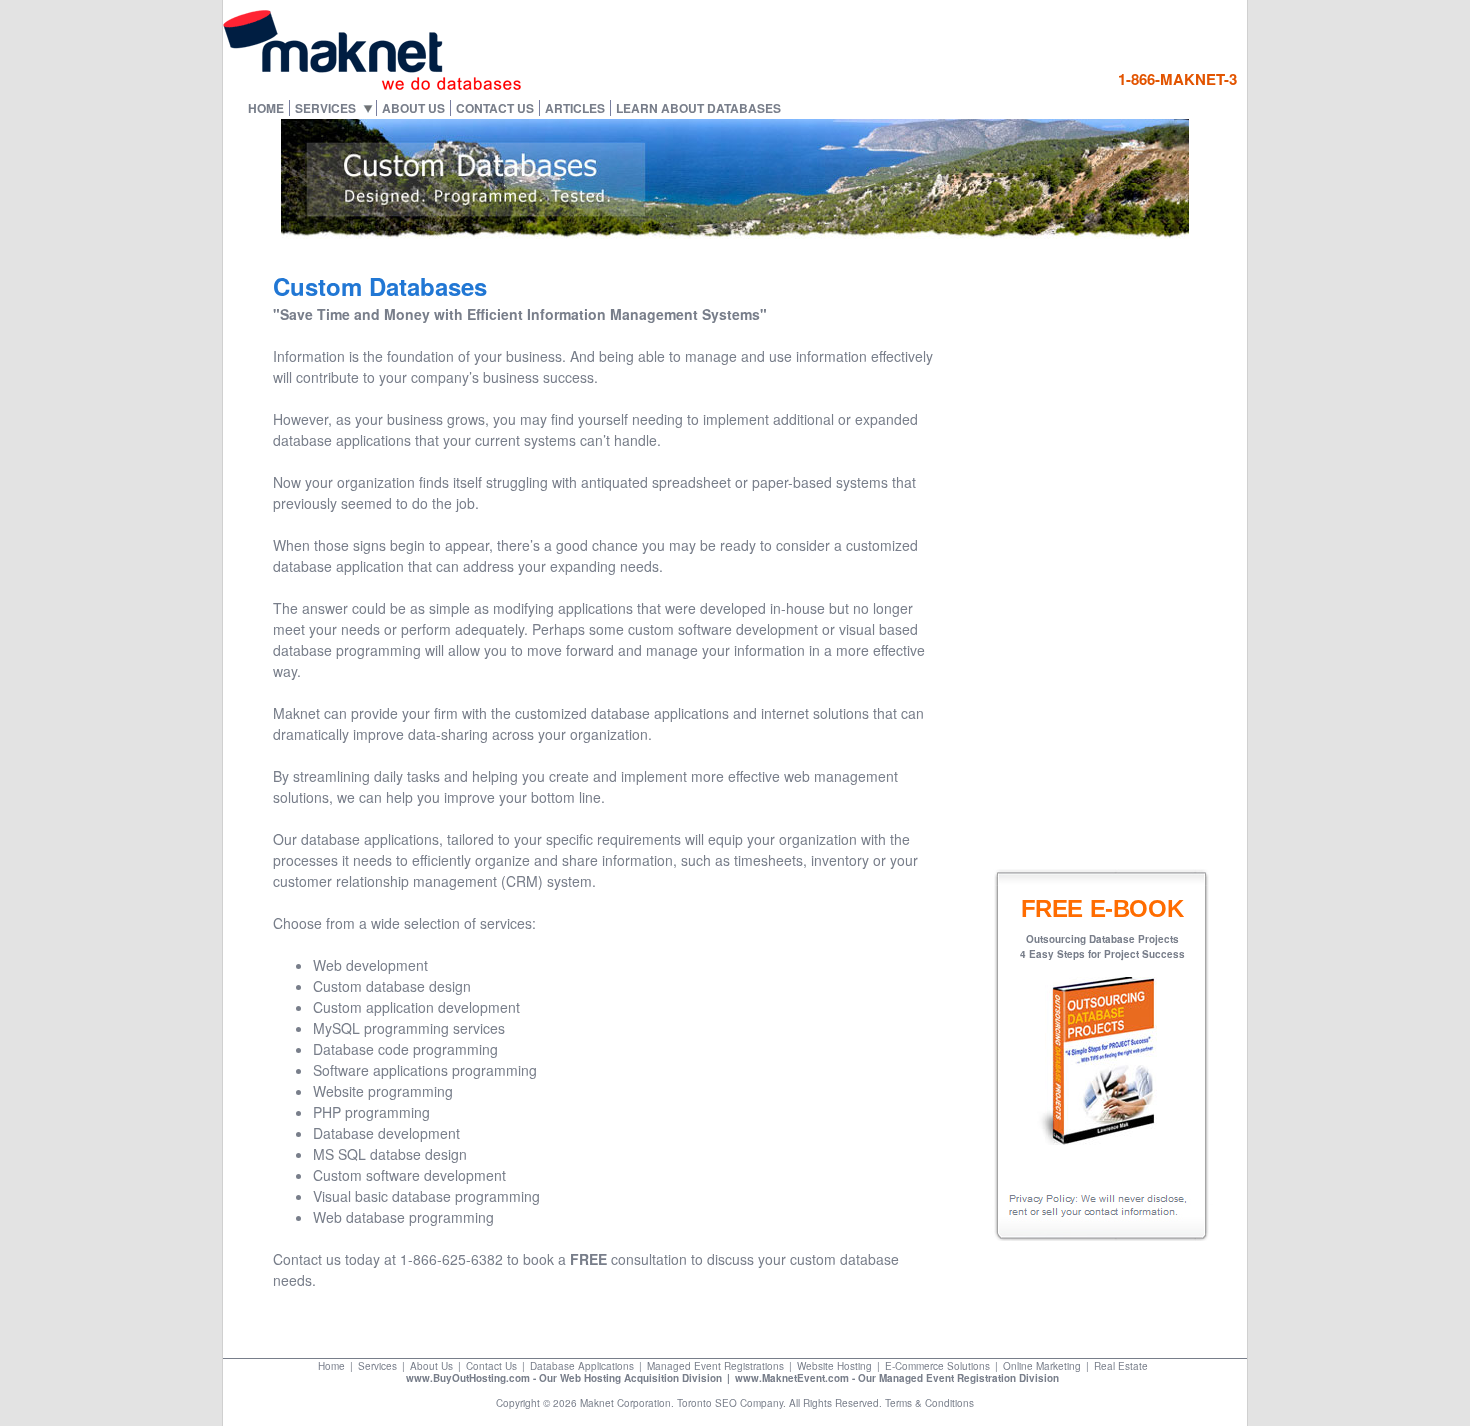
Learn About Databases (698, 108)
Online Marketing (1042, 1366)
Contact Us (495, 108)
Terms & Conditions (929, 1403)
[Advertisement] (1119, 543)
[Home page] (373, 86)
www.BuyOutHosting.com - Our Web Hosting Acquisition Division (564, 1378)
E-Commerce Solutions (937, 1366)
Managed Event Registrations (715, 1366)
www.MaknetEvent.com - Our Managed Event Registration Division (897, 1378)
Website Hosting (834, 1366)
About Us (413, 108)
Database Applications (582, 1366)
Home (266, 108)
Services (325, 108)
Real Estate (1121, 1366)
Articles (575, 108)
